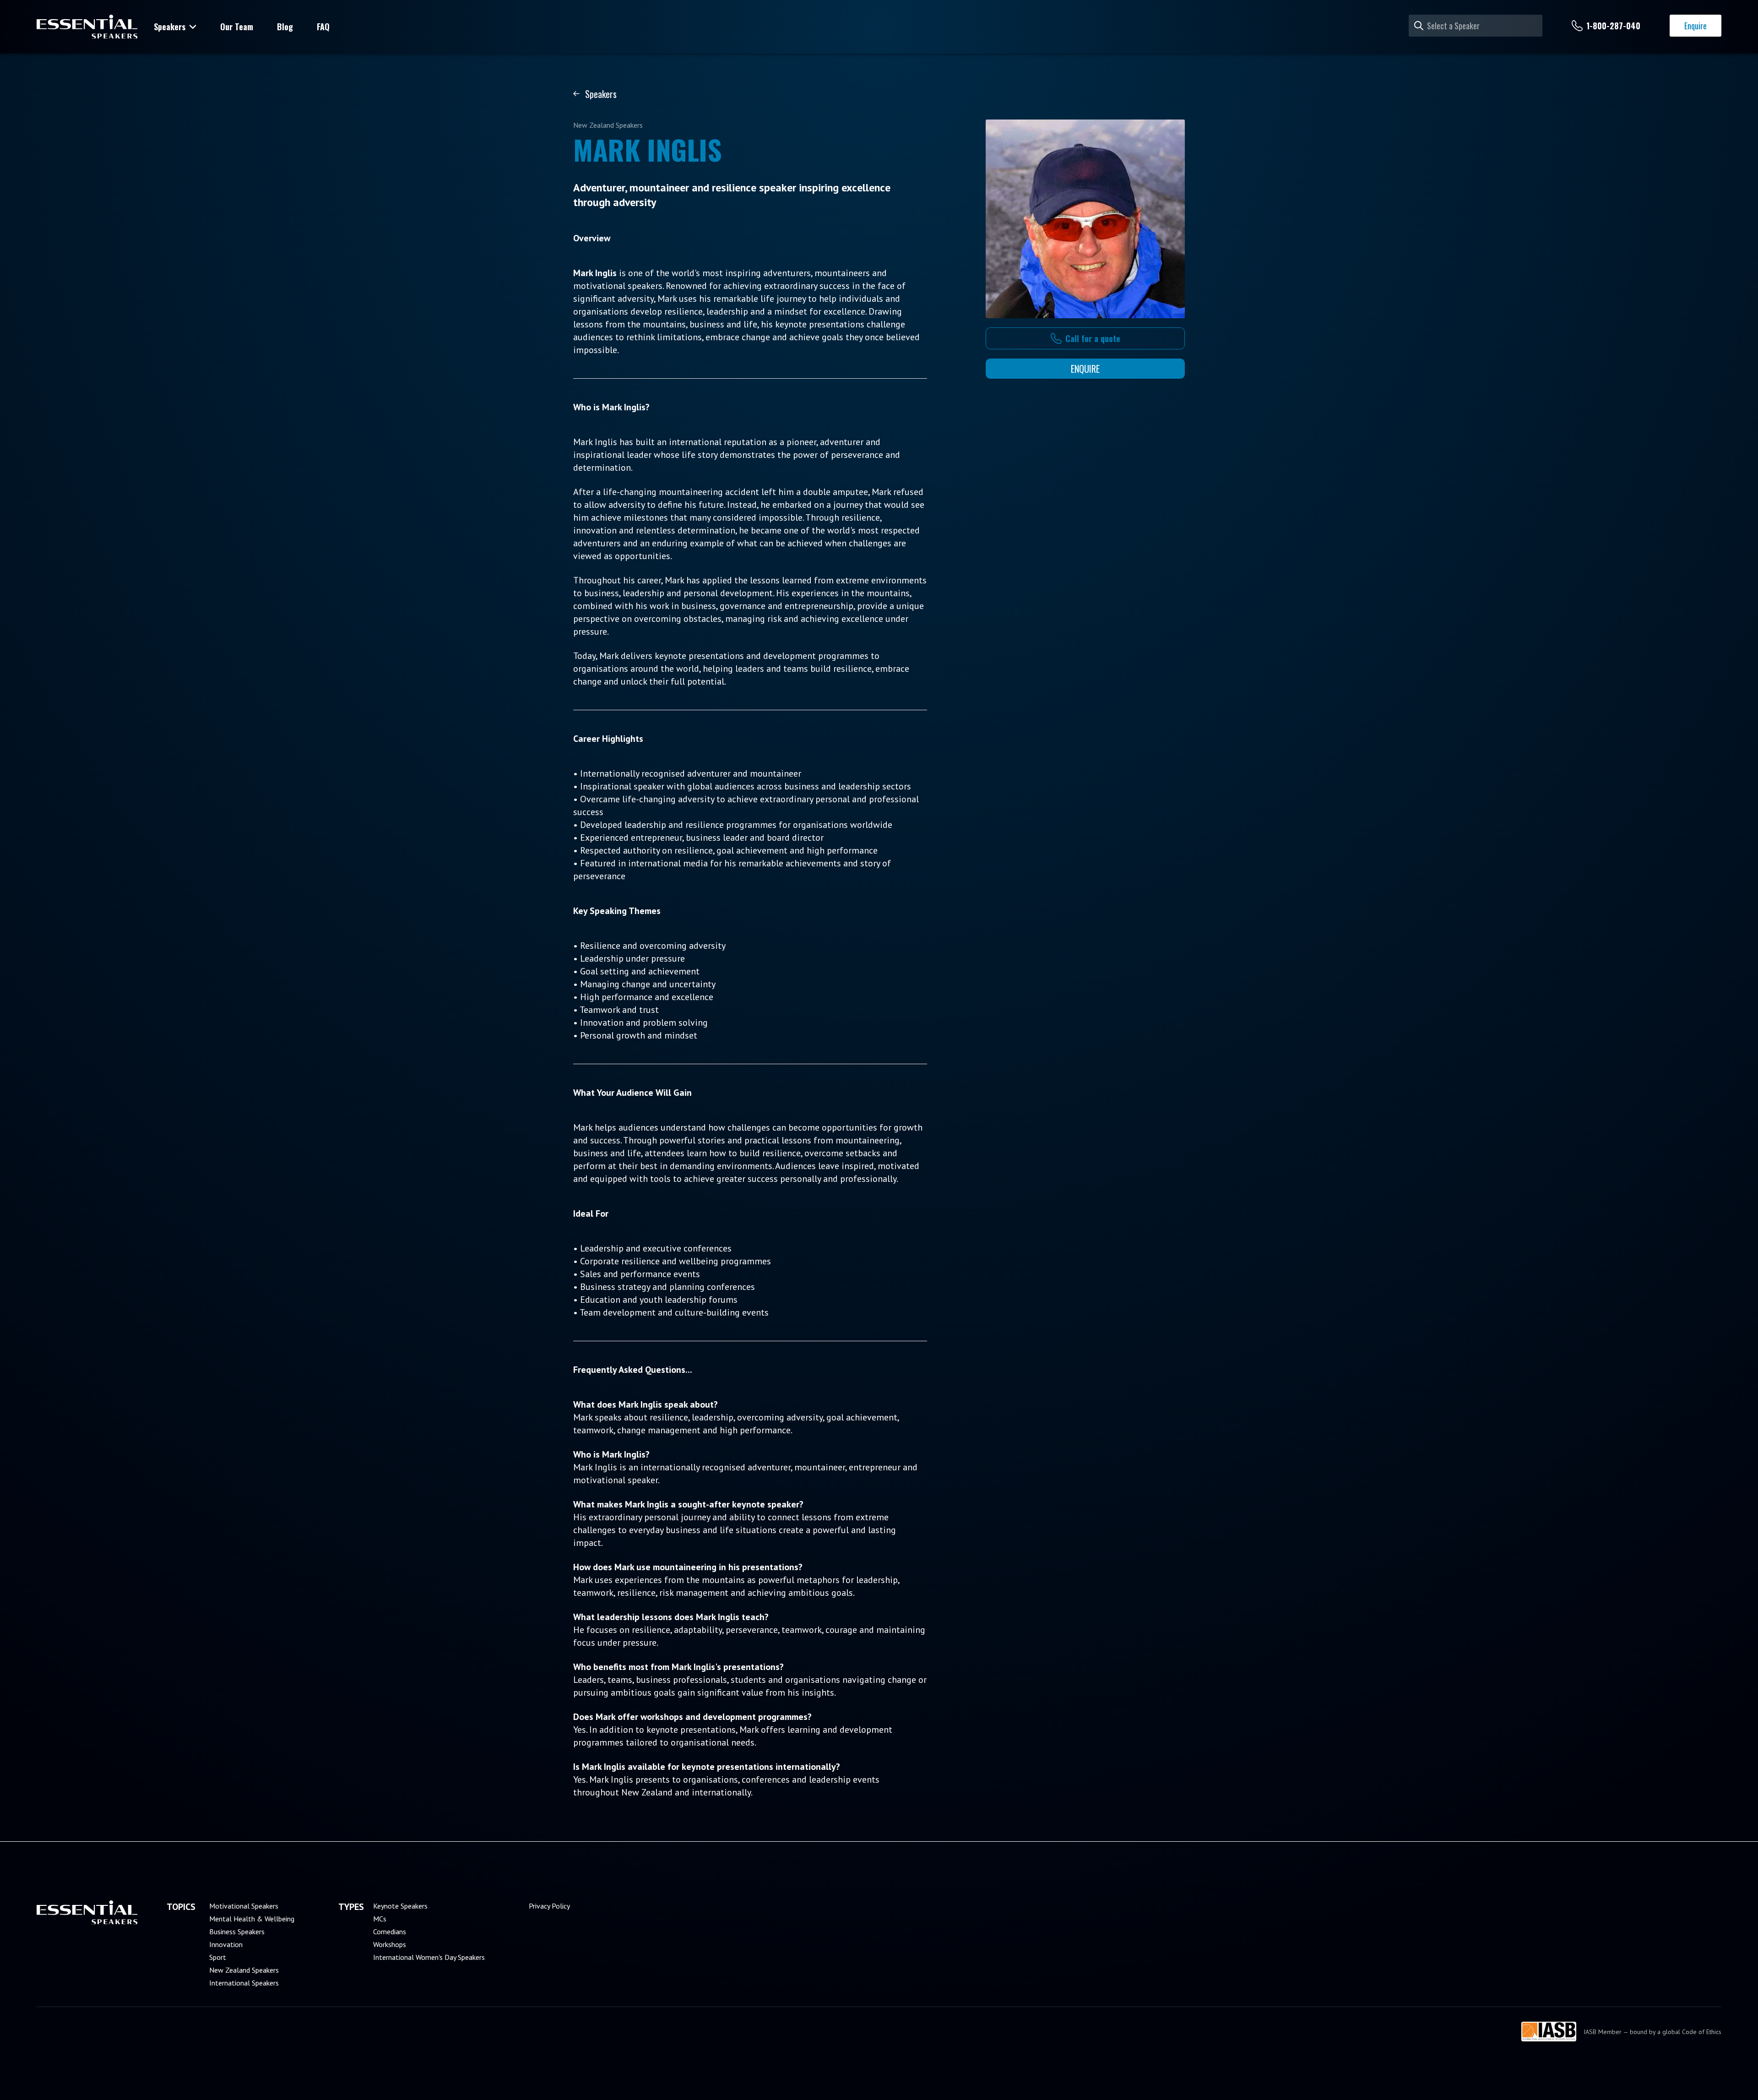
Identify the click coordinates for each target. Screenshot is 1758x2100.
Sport (218, 1957)
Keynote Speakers (400, 1906)
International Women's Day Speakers (429, 1957)
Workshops (390, 1944)
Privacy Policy (549, 1906)
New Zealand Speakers (244, 1970)
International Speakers (244, 1983)
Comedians (390, 1931)
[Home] (87, 27)
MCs (380, 1919)
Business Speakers (237, 1931)
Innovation (226, 1944)
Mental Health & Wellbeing (252, 1919)
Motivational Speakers (244, 1906)
